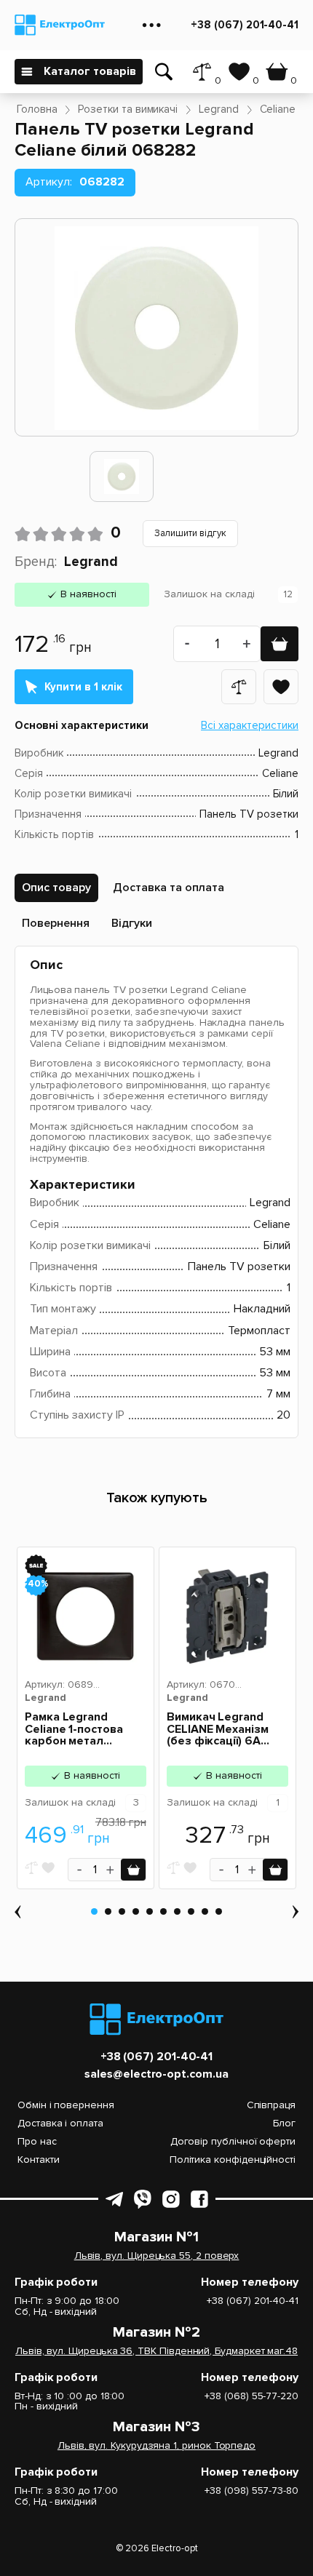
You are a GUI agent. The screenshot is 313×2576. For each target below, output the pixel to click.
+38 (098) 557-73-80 (251, 2491)
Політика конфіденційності (233, 2160)
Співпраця (271, 2105)
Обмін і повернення (66, 2105)
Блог (284, 2123)
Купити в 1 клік (83, 687)
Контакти (38, 2160)
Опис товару (56, 888)
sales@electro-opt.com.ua (156, 2074)
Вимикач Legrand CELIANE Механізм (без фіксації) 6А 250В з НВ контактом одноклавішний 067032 (227, 1730)
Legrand (91, 562)
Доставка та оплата (169, 888)
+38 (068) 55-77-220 (251, 2397)
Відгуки (132, 923)
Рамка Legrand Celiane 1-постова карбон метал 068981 (74, 1730)
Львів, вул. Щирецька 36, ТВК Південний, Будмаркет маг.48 (156, 2352)
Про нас (37, 2141)
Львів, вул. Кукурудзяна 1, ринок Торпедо (156, 2446)
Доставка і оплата (60, 2123)
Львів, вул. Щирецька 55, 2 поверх (157, 2256)
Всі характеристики (250, 725)
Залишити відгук (190, 533)
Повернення (56, 923)
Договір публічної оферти (233, 2141)
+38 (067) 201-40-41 (245, 25)
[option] (122, 476)
